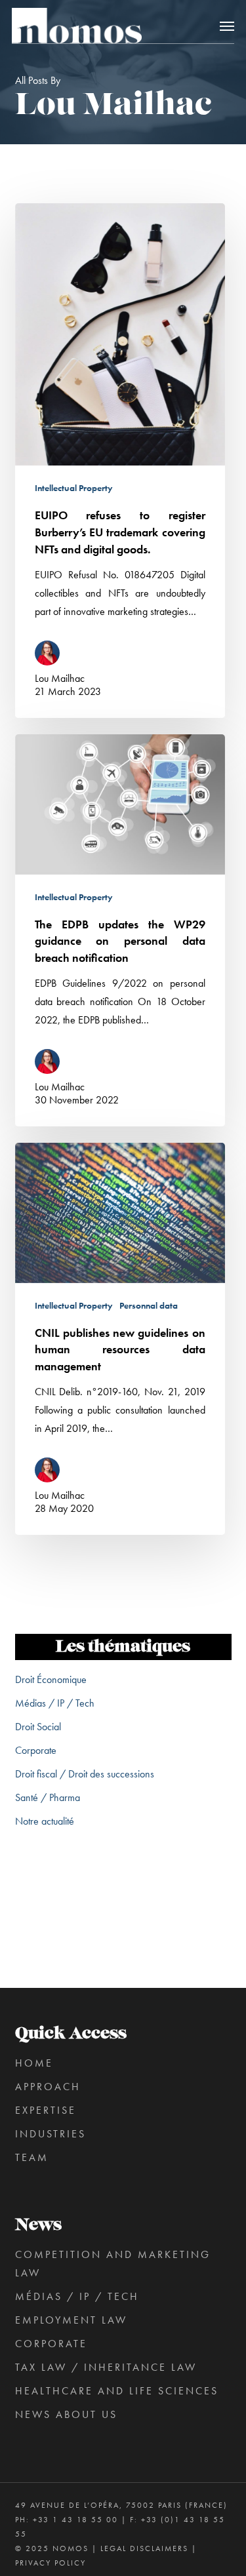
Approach (48, 2087)
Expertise (46, 2110)
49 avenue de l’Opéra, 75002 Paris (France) (121, 2505)
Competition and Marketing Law (113, 2264)
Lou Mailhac (60, 678)
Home (34, 2063)
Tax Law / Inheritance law (106, 2367)
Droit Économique (51, 1679)
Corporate (36, 1750)
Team (32, 2157)
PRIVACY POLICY (51, 2563)
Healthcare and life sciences (117, 2391)
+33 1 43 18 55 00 (75, 2520)
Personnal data (149, 1305)
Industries (51, 2134)
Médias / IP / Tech (55, 1703)
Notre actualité (45, 1821)
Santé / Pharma (48, 1797)
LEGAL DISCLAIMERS (144, 2548)
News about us (66, 2414)
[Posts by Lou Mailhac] (51, 655)
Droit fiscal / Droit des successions (85, 1774)
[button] (227, 26)
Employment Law (71, 2320)
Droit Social (38, 1727)
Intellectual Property (74, 488)
